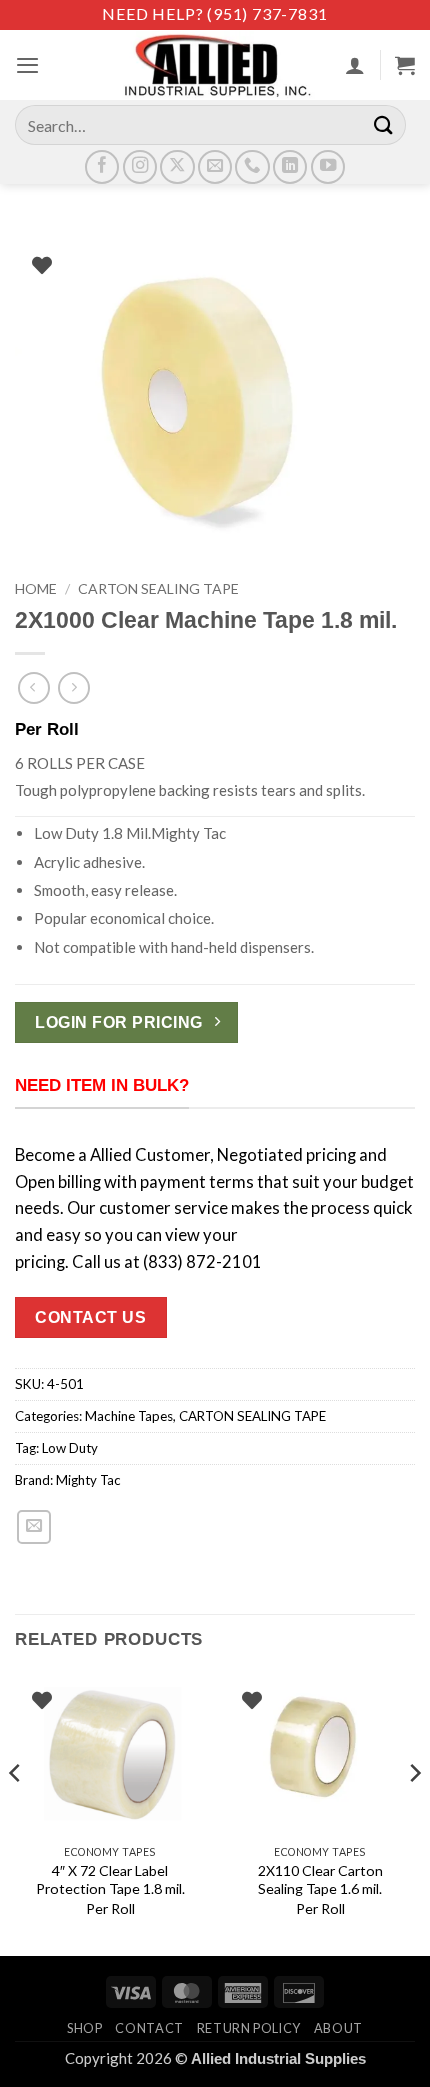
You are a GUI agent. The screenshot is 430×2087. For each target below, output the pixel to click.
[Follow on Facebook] (102, 167)
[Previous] (16, 1813)
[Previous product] (74, 688)
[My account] (355, 65)
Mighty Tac (88, 1480)
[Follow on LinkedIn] (290, 167)
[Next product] (34, 688)
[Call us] (252, 167)
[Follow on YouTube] (328, 167)
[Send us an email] (215, 167)
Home (36, 588)
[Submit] (384, 124)
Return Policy (249, 2028)
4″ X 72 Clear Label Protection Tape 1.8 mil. (110, 1879)
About (338, 2028)
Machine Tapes (129, 1416)
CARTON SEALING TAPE (158, 588)
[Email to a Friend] (34, 1527)
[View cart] (405, 65)
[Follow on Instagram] (140, 167)
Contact (149, 2028)
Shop (85, 2028)
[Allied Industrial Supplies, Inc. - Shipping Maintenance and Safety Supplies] (215, 65)
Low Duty (70, 1448)
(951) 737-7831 (267, 13)
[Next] (414, 1813)
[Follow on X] (177, 167)
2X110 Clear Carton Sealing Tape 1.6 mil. (320, 1879)
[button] (27, 65)
